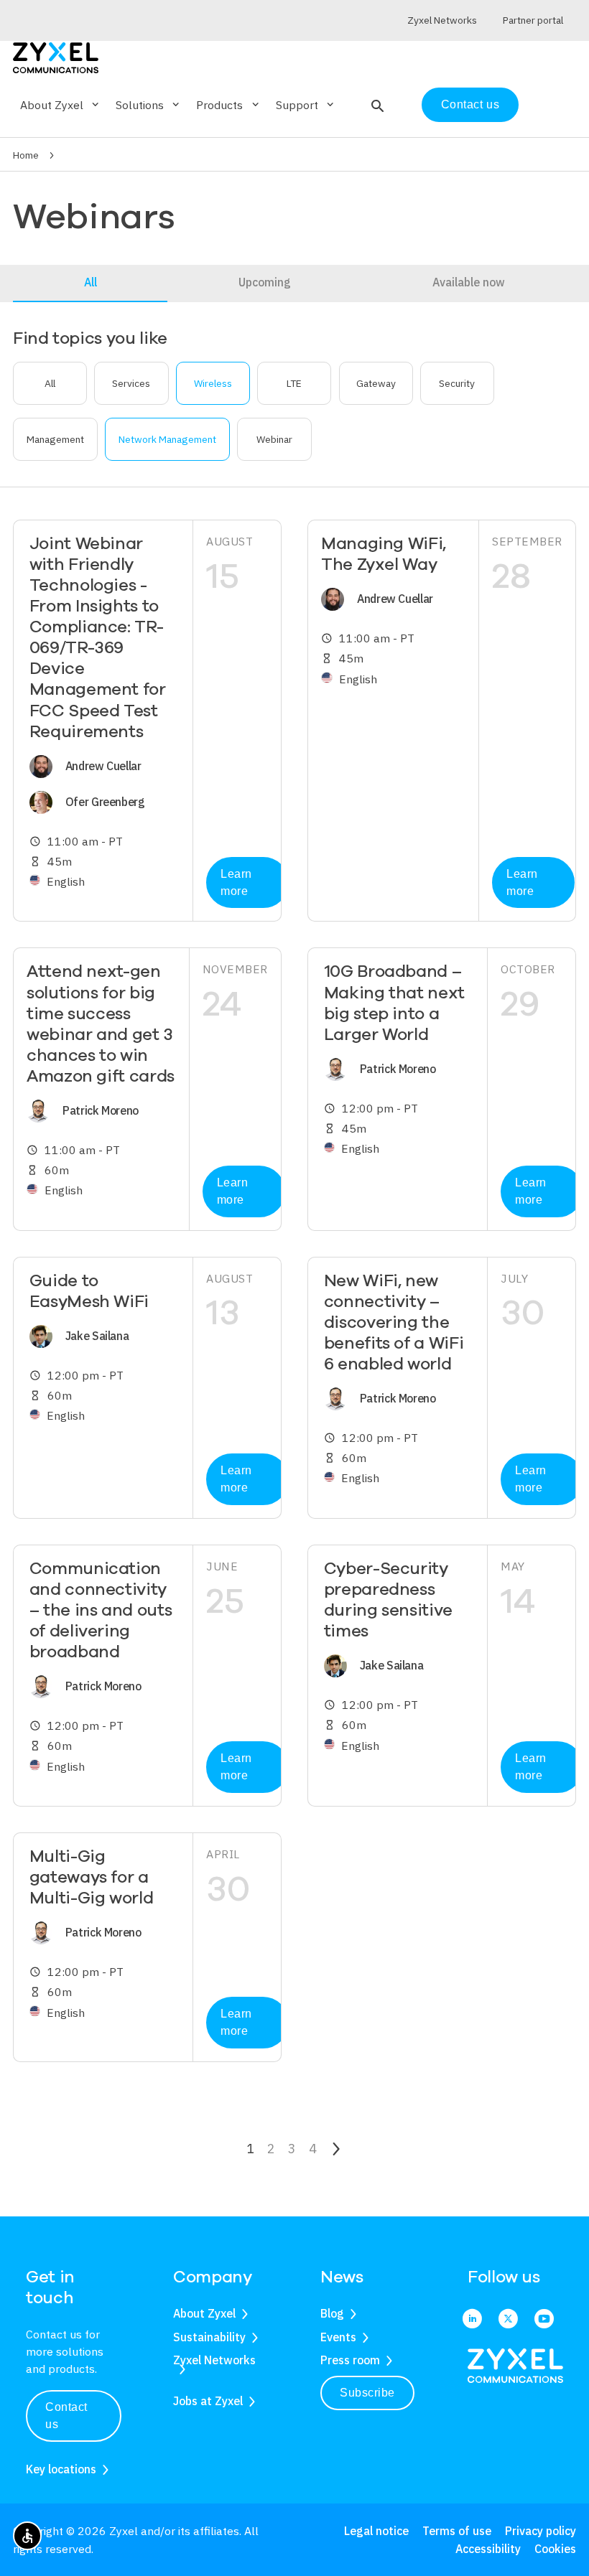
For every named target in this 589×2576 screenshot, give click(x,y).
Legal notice (376, 2531)
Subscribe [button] (367, 2393)
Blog (332, 2313)
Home (26, 155)
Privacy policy (541, 2531)
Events (338, 2337)
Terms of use (457, 2531)
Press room (350, 2360)
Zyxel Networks (214, 2360)
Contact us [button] (66, 2416)
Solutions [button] (149, 105)
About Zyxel (204, 2313)
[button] (376, 105)
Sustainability (209, 2337)
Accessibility (488, 2549)
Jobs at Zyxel (208, 2401)
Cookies (555, 2549)
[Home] (56, 56)
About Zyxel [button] (61, 105)
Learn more (236, 882)
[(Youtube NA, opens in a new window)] (544, 2319)
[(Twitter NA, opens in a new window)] (508, 2319)
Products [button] (228, 105)
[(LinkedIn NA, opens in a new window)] (472, 2319)
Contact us (470, 104)
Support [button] (306, 105)
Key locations (61, 2469)
